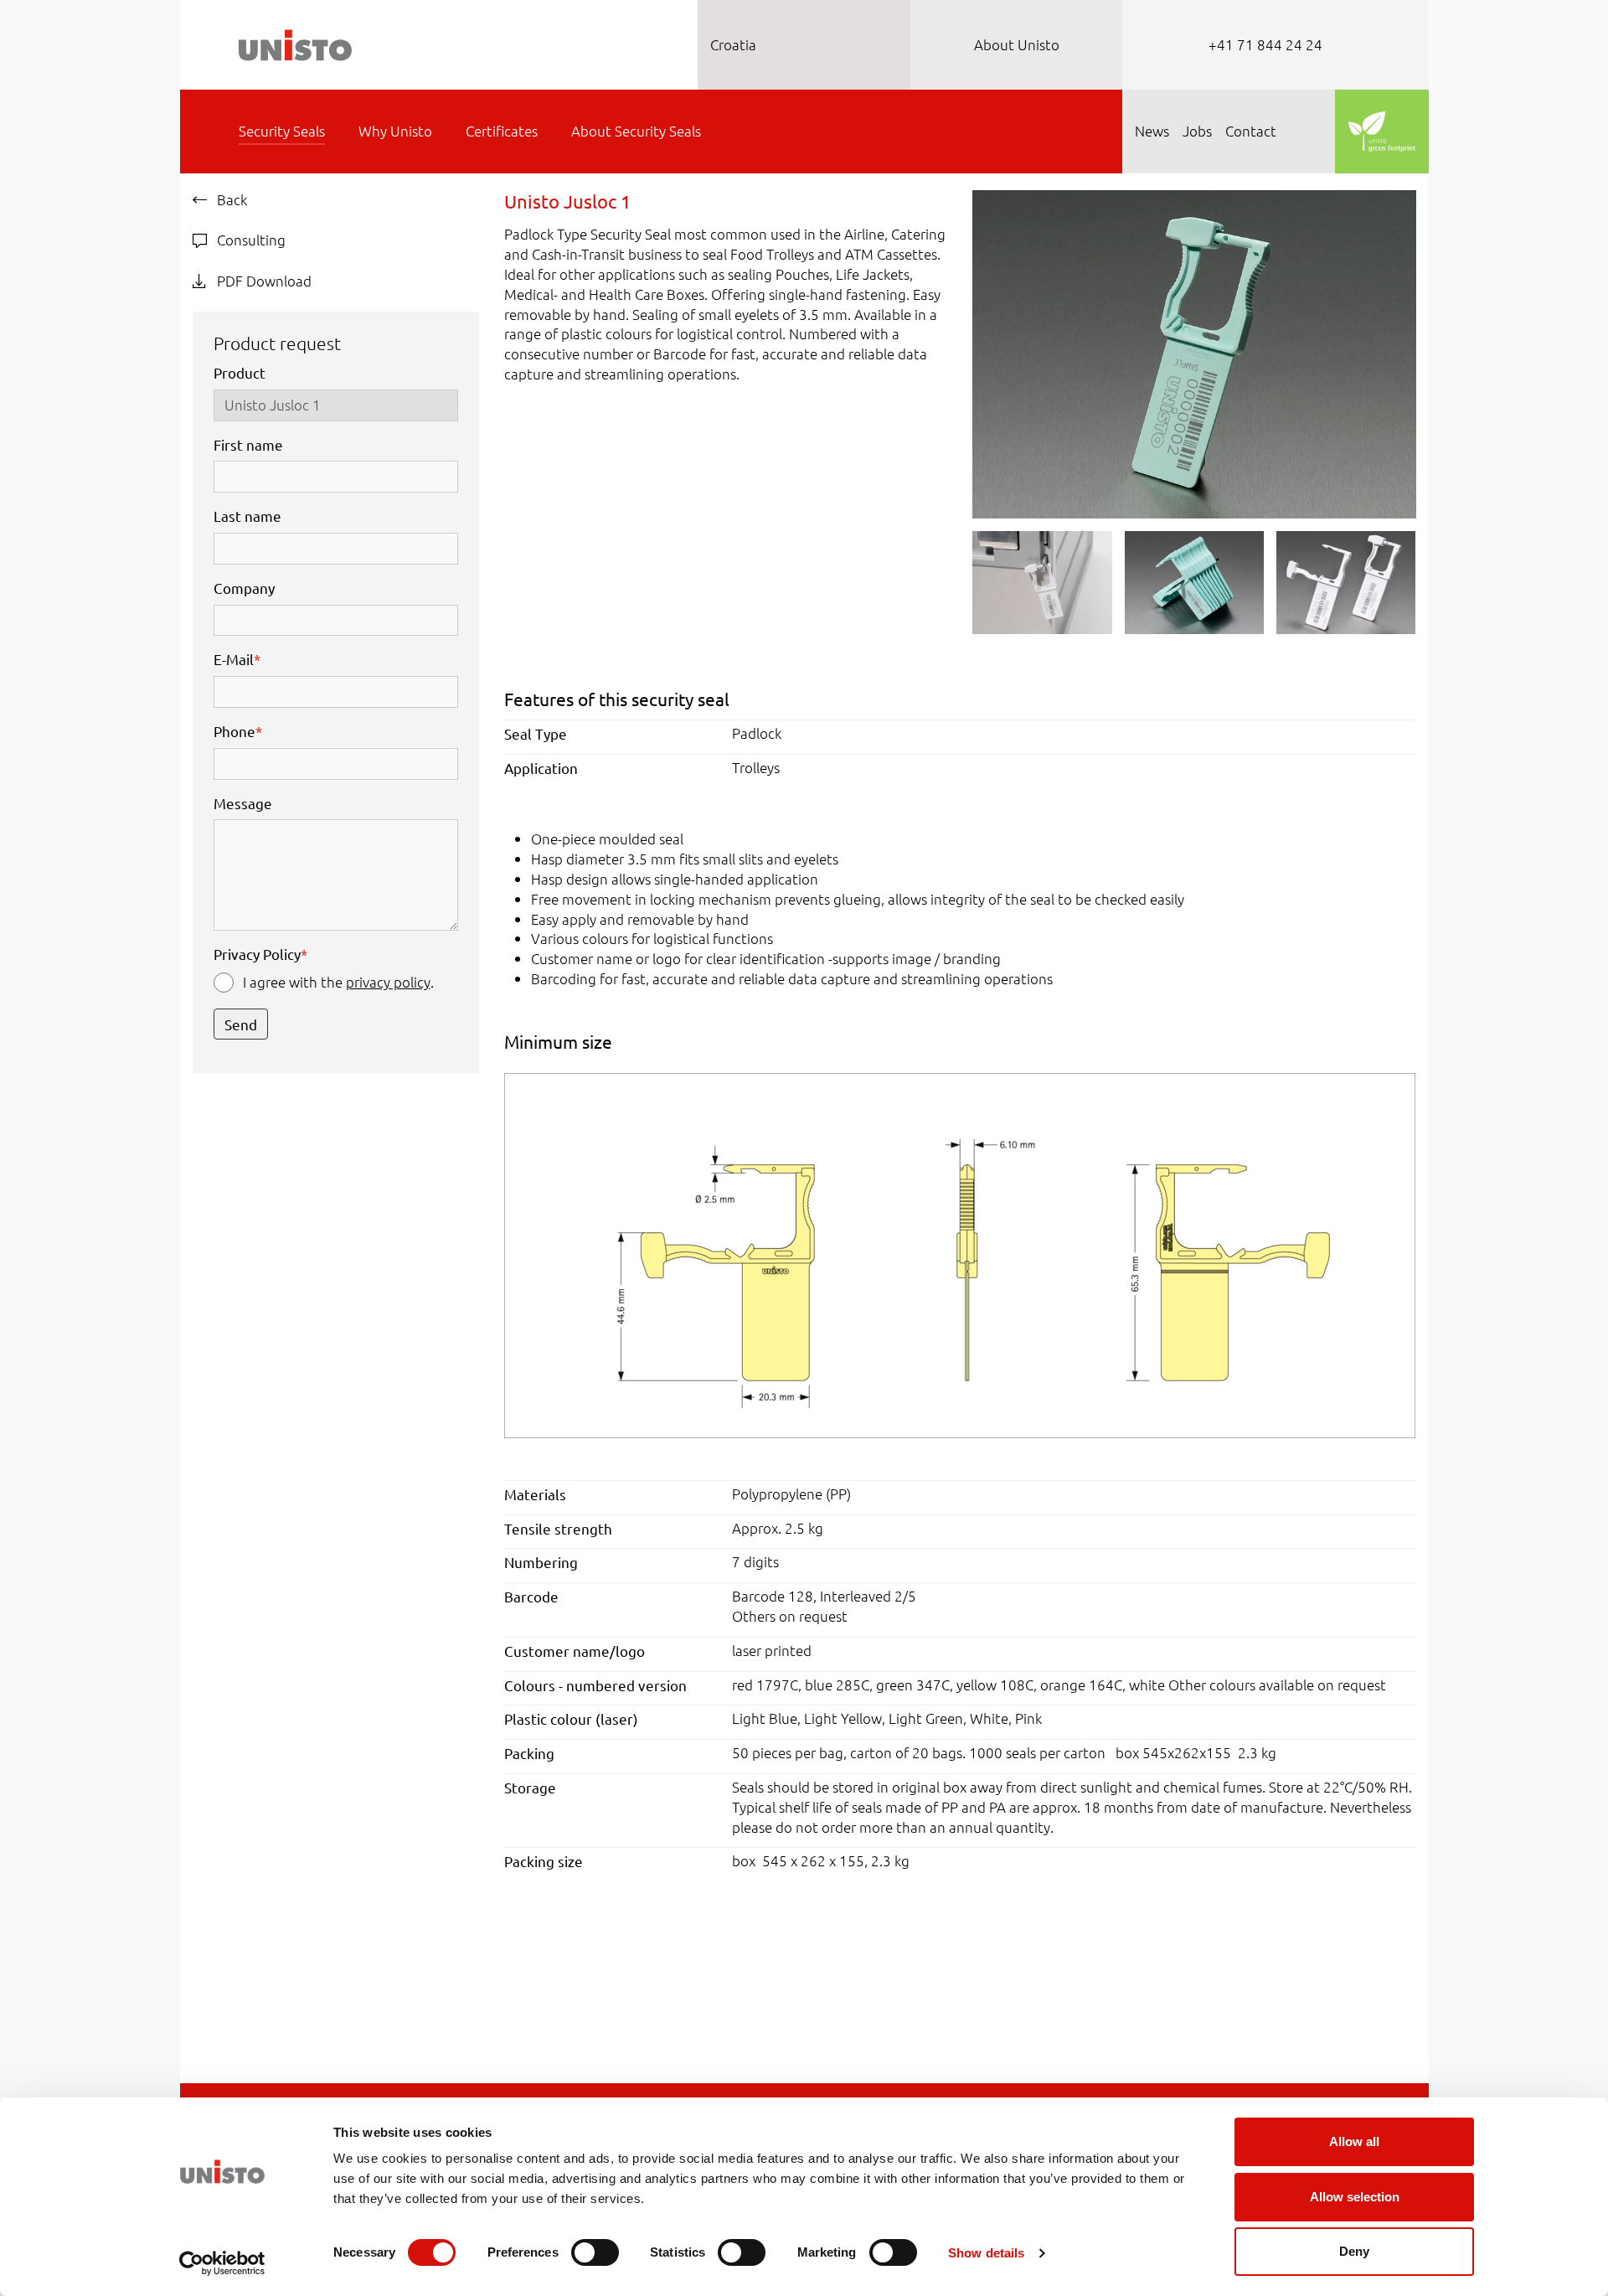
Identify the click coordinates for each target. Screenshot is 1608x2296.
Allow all (1354, 2141)
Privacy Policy (260, 954)
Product (240, 372)
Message (243, 803)
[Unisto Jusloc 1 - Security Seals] (1194, 352)
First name (248, 444)
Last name (247, 516)
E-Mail (237, 659)
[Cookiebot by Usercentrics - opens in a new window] (222, 2263)
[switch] (595, 2252)
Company (244, 588)
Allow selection (1355, 2197)
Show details (986, 2253)
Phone (238, 731)
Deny (1354, 2251)
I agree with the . (338, 982)
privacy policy (388, 982)
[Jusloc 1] (960, 1253)
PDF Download (263, 281)
